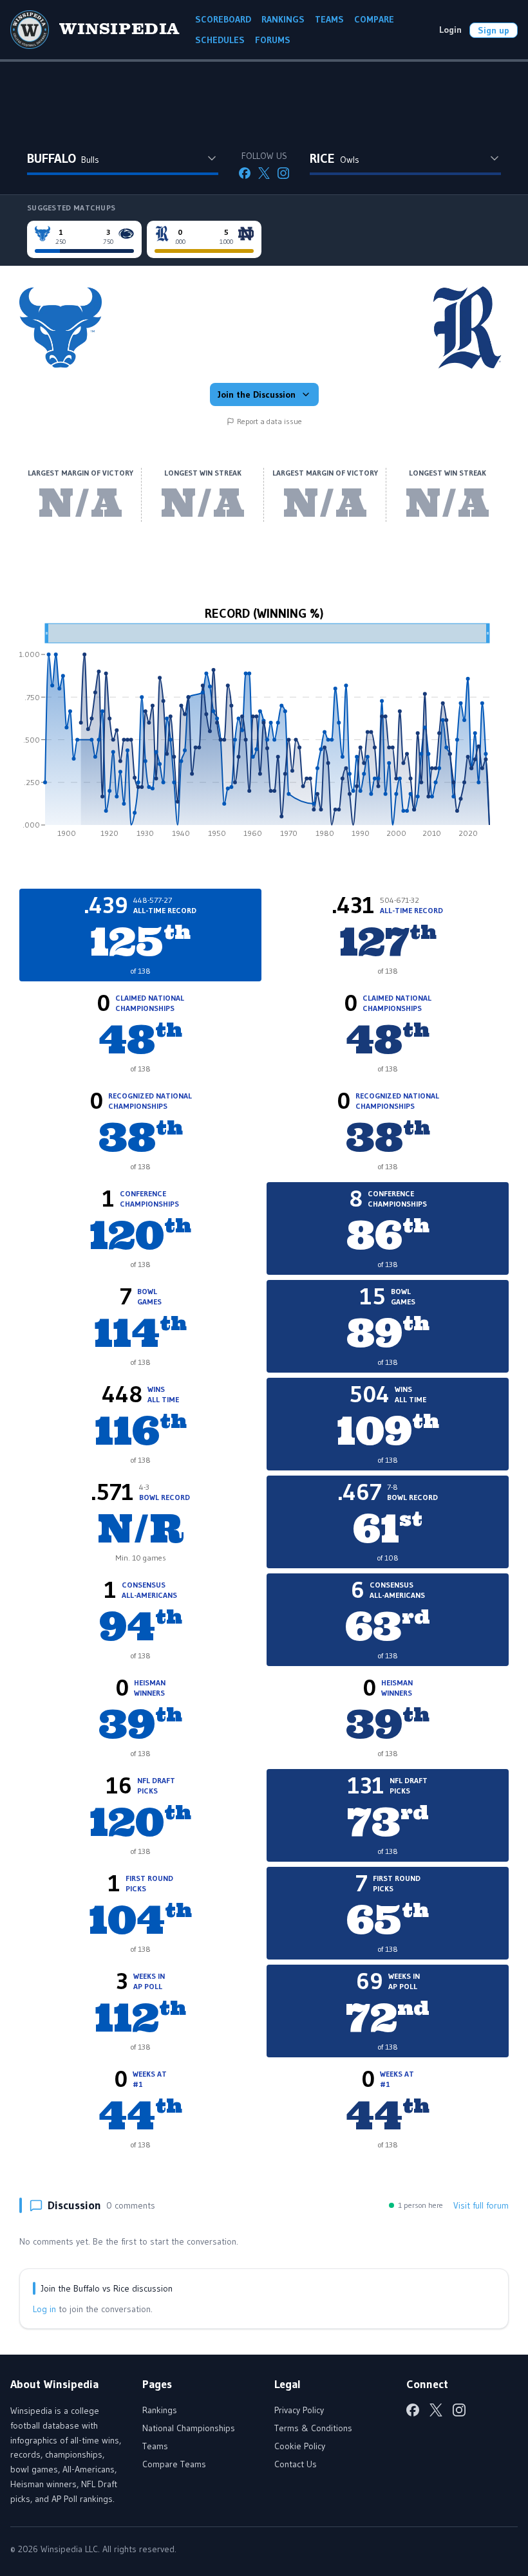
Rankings (160, 2410)
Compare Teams (174, 2464)
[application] (264, 735)
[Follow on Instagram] (283, 173)
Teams (155, 2446)
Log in (44, 2309)
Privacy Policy (299, 2410)
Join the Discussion (257, 394)
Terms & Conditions (313, 2428)
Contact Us (296, 2464)
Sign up (494, 30)
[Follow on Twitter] (264, 173)
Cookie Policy (300, 2446)
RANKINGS (283, 19)
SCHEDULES (220, 40)
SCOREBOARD (223, 19)
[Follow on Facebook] (245, 173)
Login (450, 30)
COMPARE (374, 19)
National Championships (189, 2428)
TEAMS (329, 19)
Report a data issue (269, 421)
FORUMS (273, 40)
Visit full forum (481, 2205)
